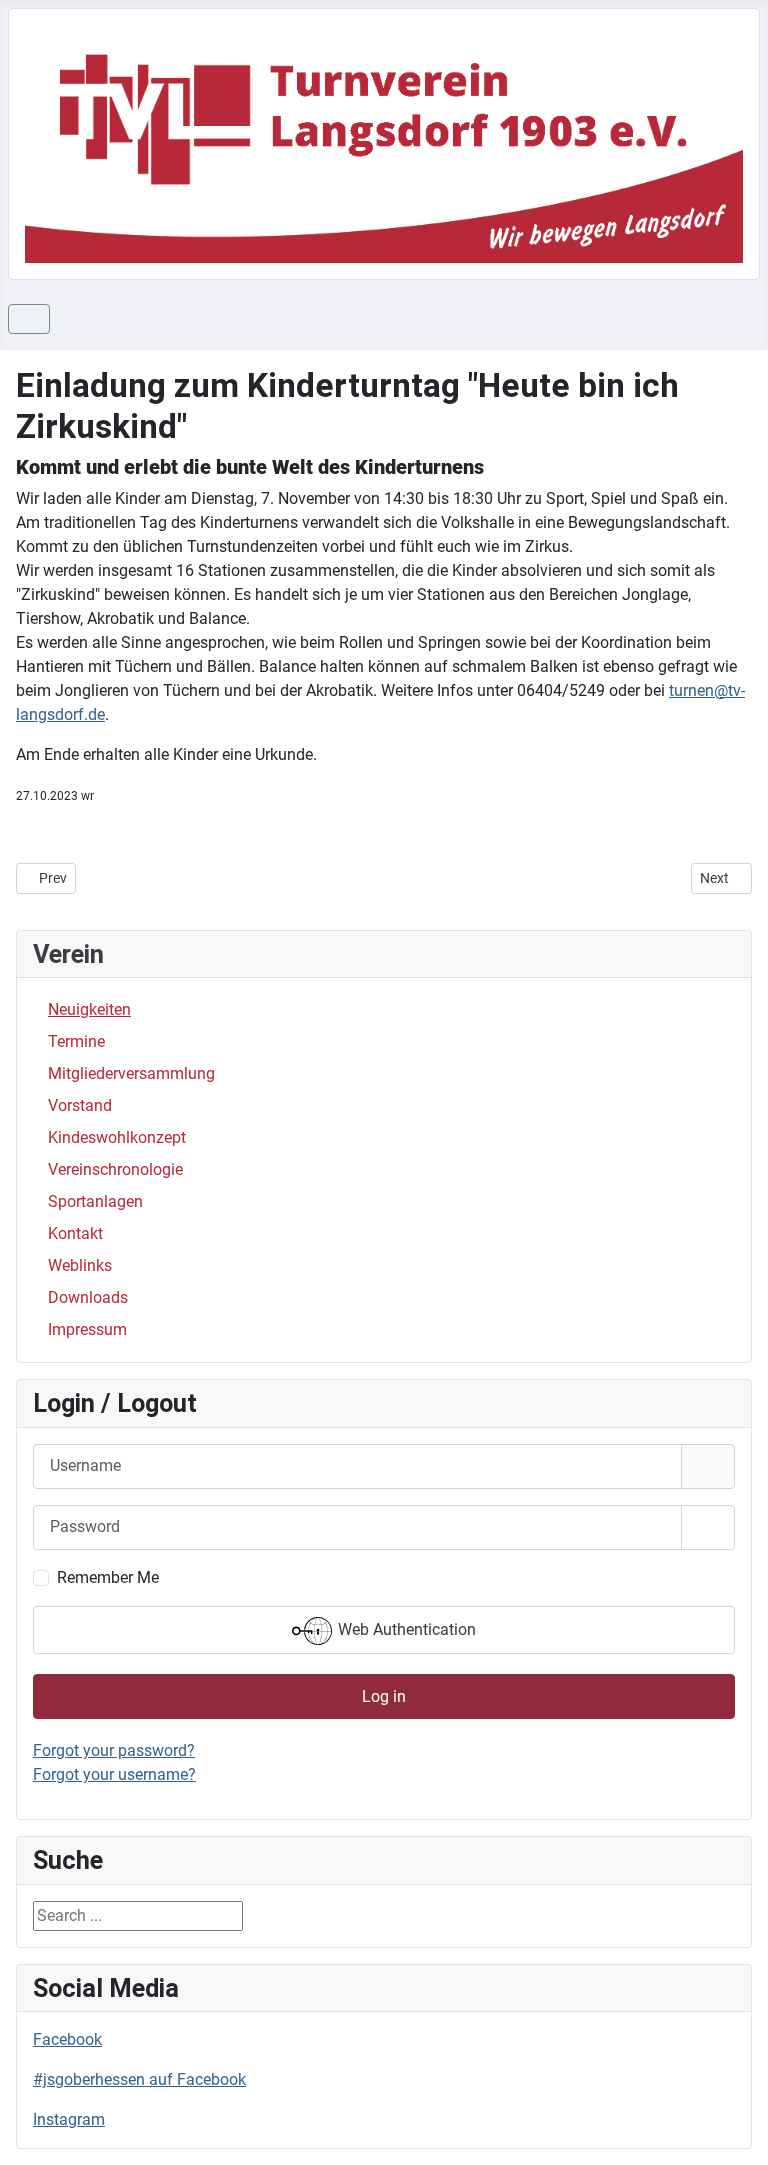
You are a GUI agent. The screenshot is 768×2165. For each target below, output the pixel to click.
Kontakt (75, 1233)
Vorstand (80, 1105)
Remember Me (108, 1577)
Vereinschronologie (115, 1169)
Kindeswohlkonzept (117, 1137)
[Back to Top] (733, 2128)
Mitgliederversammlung (131, 1073)
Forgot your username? (114, 1774)
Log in (384, 1696)
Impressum (87, 1329)
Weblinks (80, 1265)
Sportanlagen (95, 1201)
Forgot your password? (114, 1750)
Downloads (88, 1297)
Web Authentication (405, 1629)
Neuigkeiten (89, 1009)
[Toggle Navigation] (29, 319)
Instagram (69, 2119)
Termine (76, 1041)
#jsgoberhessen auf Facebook (139, 2079)
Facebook (67, 2039)
